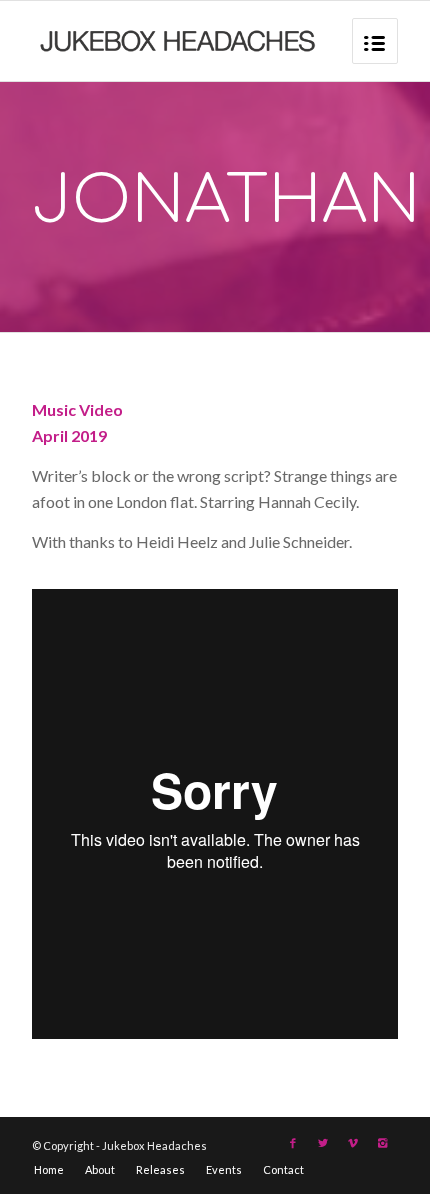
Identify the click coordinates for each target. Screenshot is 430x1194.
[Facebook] (293, 1143)
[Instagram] (383, 1143)
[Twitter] (323, 1143)
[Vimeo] (353, 1143)
